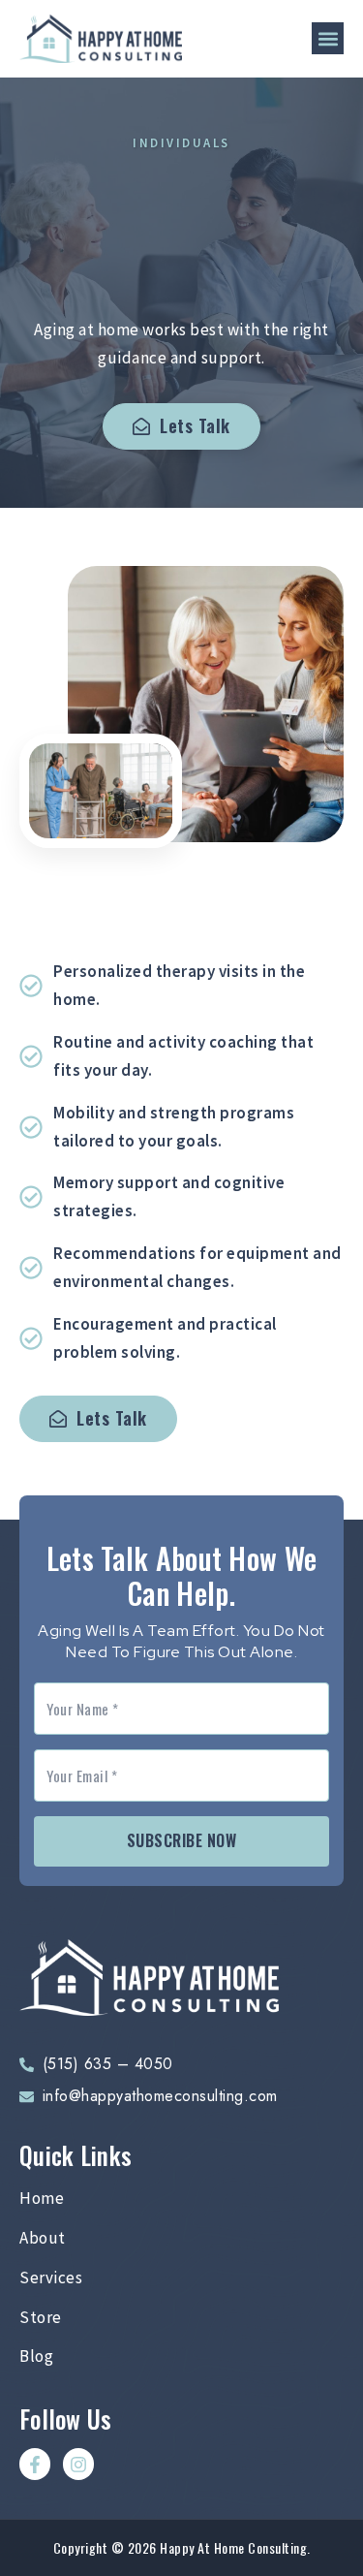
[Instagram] (78, 2464)
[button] (328, 38)
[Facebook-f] (35, 2464)
